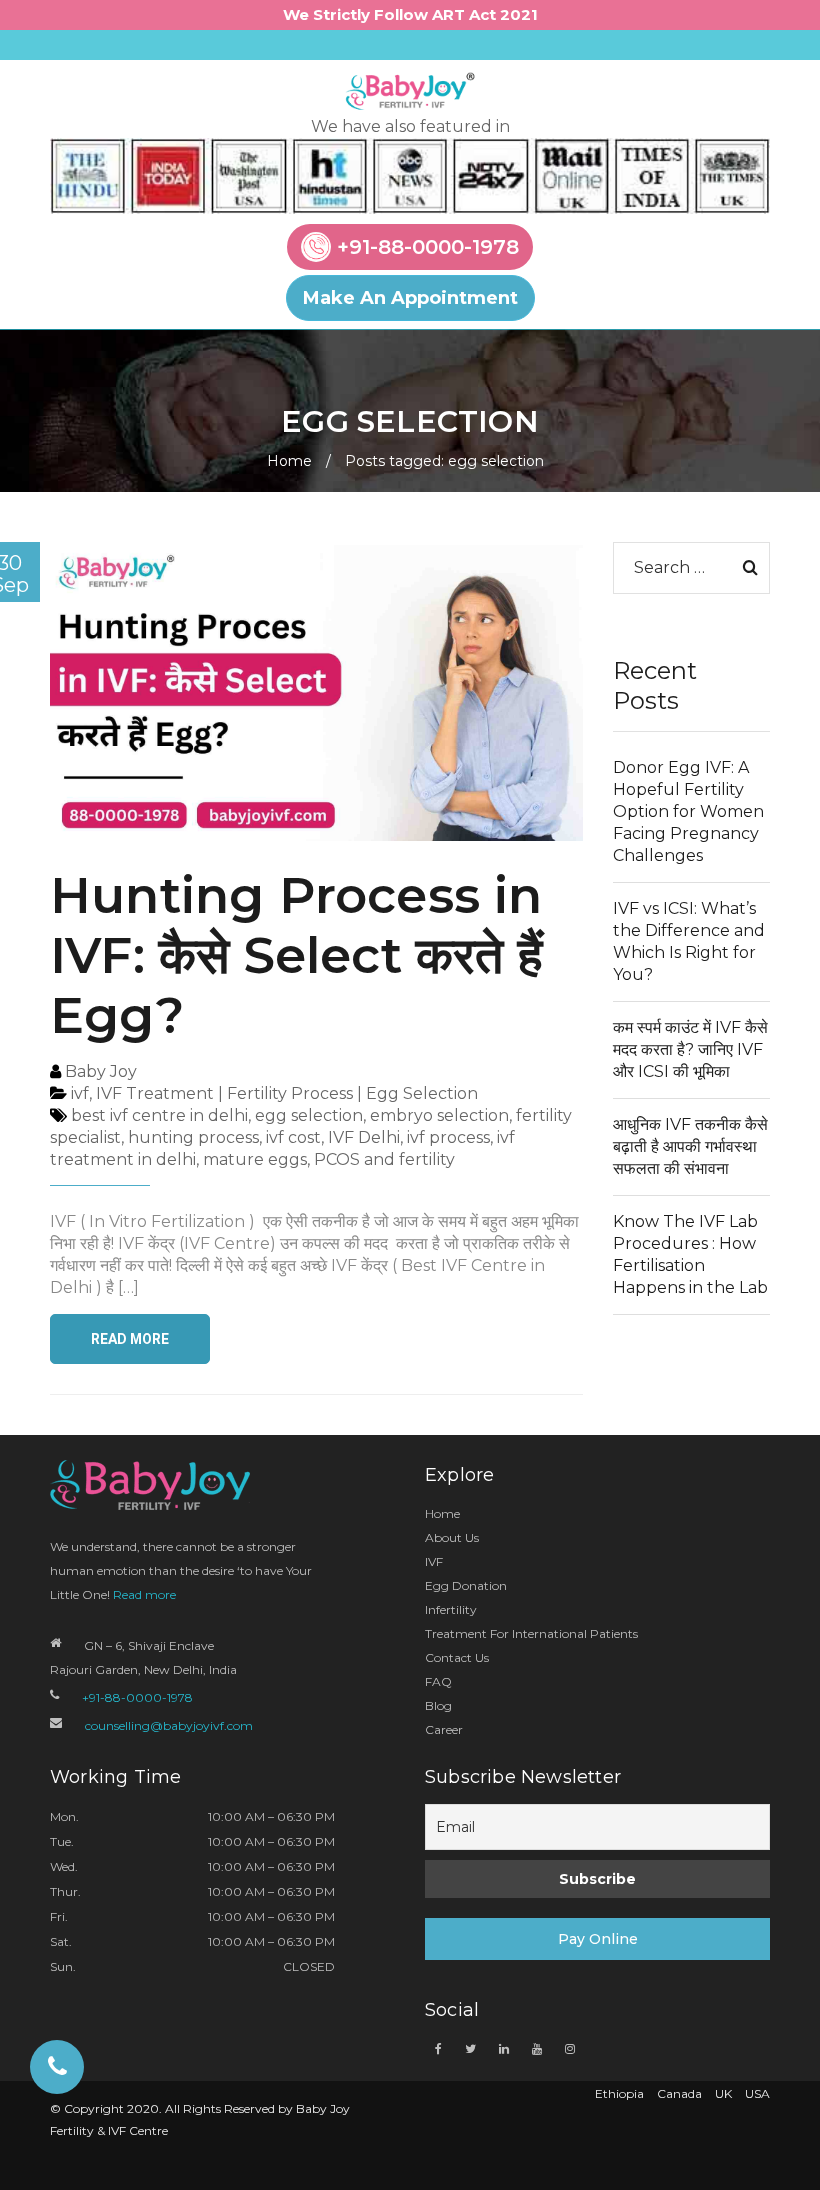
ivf (80, 1093)
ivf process (448, 1137)
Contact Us (457, 1657)
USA (757, 2093)
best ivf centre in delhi (159, 1115)
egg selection (309, 1115)
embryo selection (439, 1115)
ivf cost (293, 1137)
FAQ (438, 1681)
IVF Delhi (364, 1137)
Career (444, 1729)
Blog (438, 1705)
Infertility (451, 1609)
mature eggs (255, 1159)
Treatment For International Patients (531, 1633)
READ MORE (130, 1339)
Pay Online (598, 1939)
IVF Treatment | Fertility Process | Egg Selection (287, 1093)
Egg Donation (466, 1585)
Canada (679, 2093)
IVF (434, 1561)
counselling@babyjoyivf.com (169, 1725)
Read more (144, 1594)
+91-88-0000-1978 (428, 247)
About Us (452, 1537)
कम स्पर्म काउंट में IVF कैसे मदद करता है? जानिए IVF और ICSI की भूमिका (690, 1049)
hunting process (193, 1137)
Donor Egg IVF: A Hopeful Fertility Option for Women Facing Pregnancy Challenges (688, 811)
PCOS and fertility (384, 1159)
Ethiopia (619, 2093)
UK (723, 2093)
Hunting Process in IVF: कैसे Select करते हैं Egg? (296, 955)
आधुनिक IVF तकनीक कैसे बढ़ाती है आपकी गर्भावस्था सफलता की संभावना (690, 1146)
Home (289, 461)
